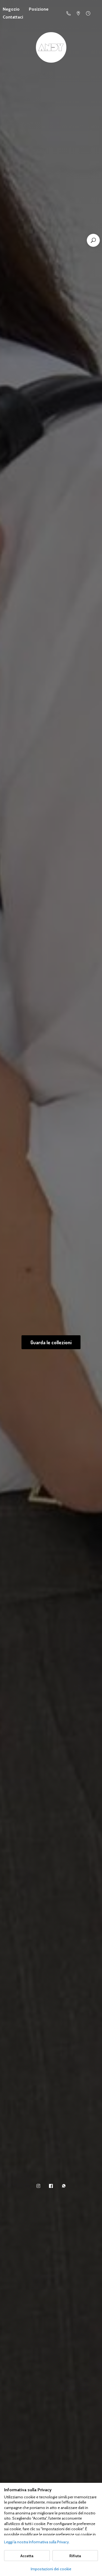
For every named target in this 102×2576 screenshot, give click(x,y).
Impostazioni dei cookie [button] (51, 2569)
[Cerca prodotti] (93, 240)
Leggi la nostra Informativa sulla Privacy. (37, 2542)
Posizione (39, 9)
